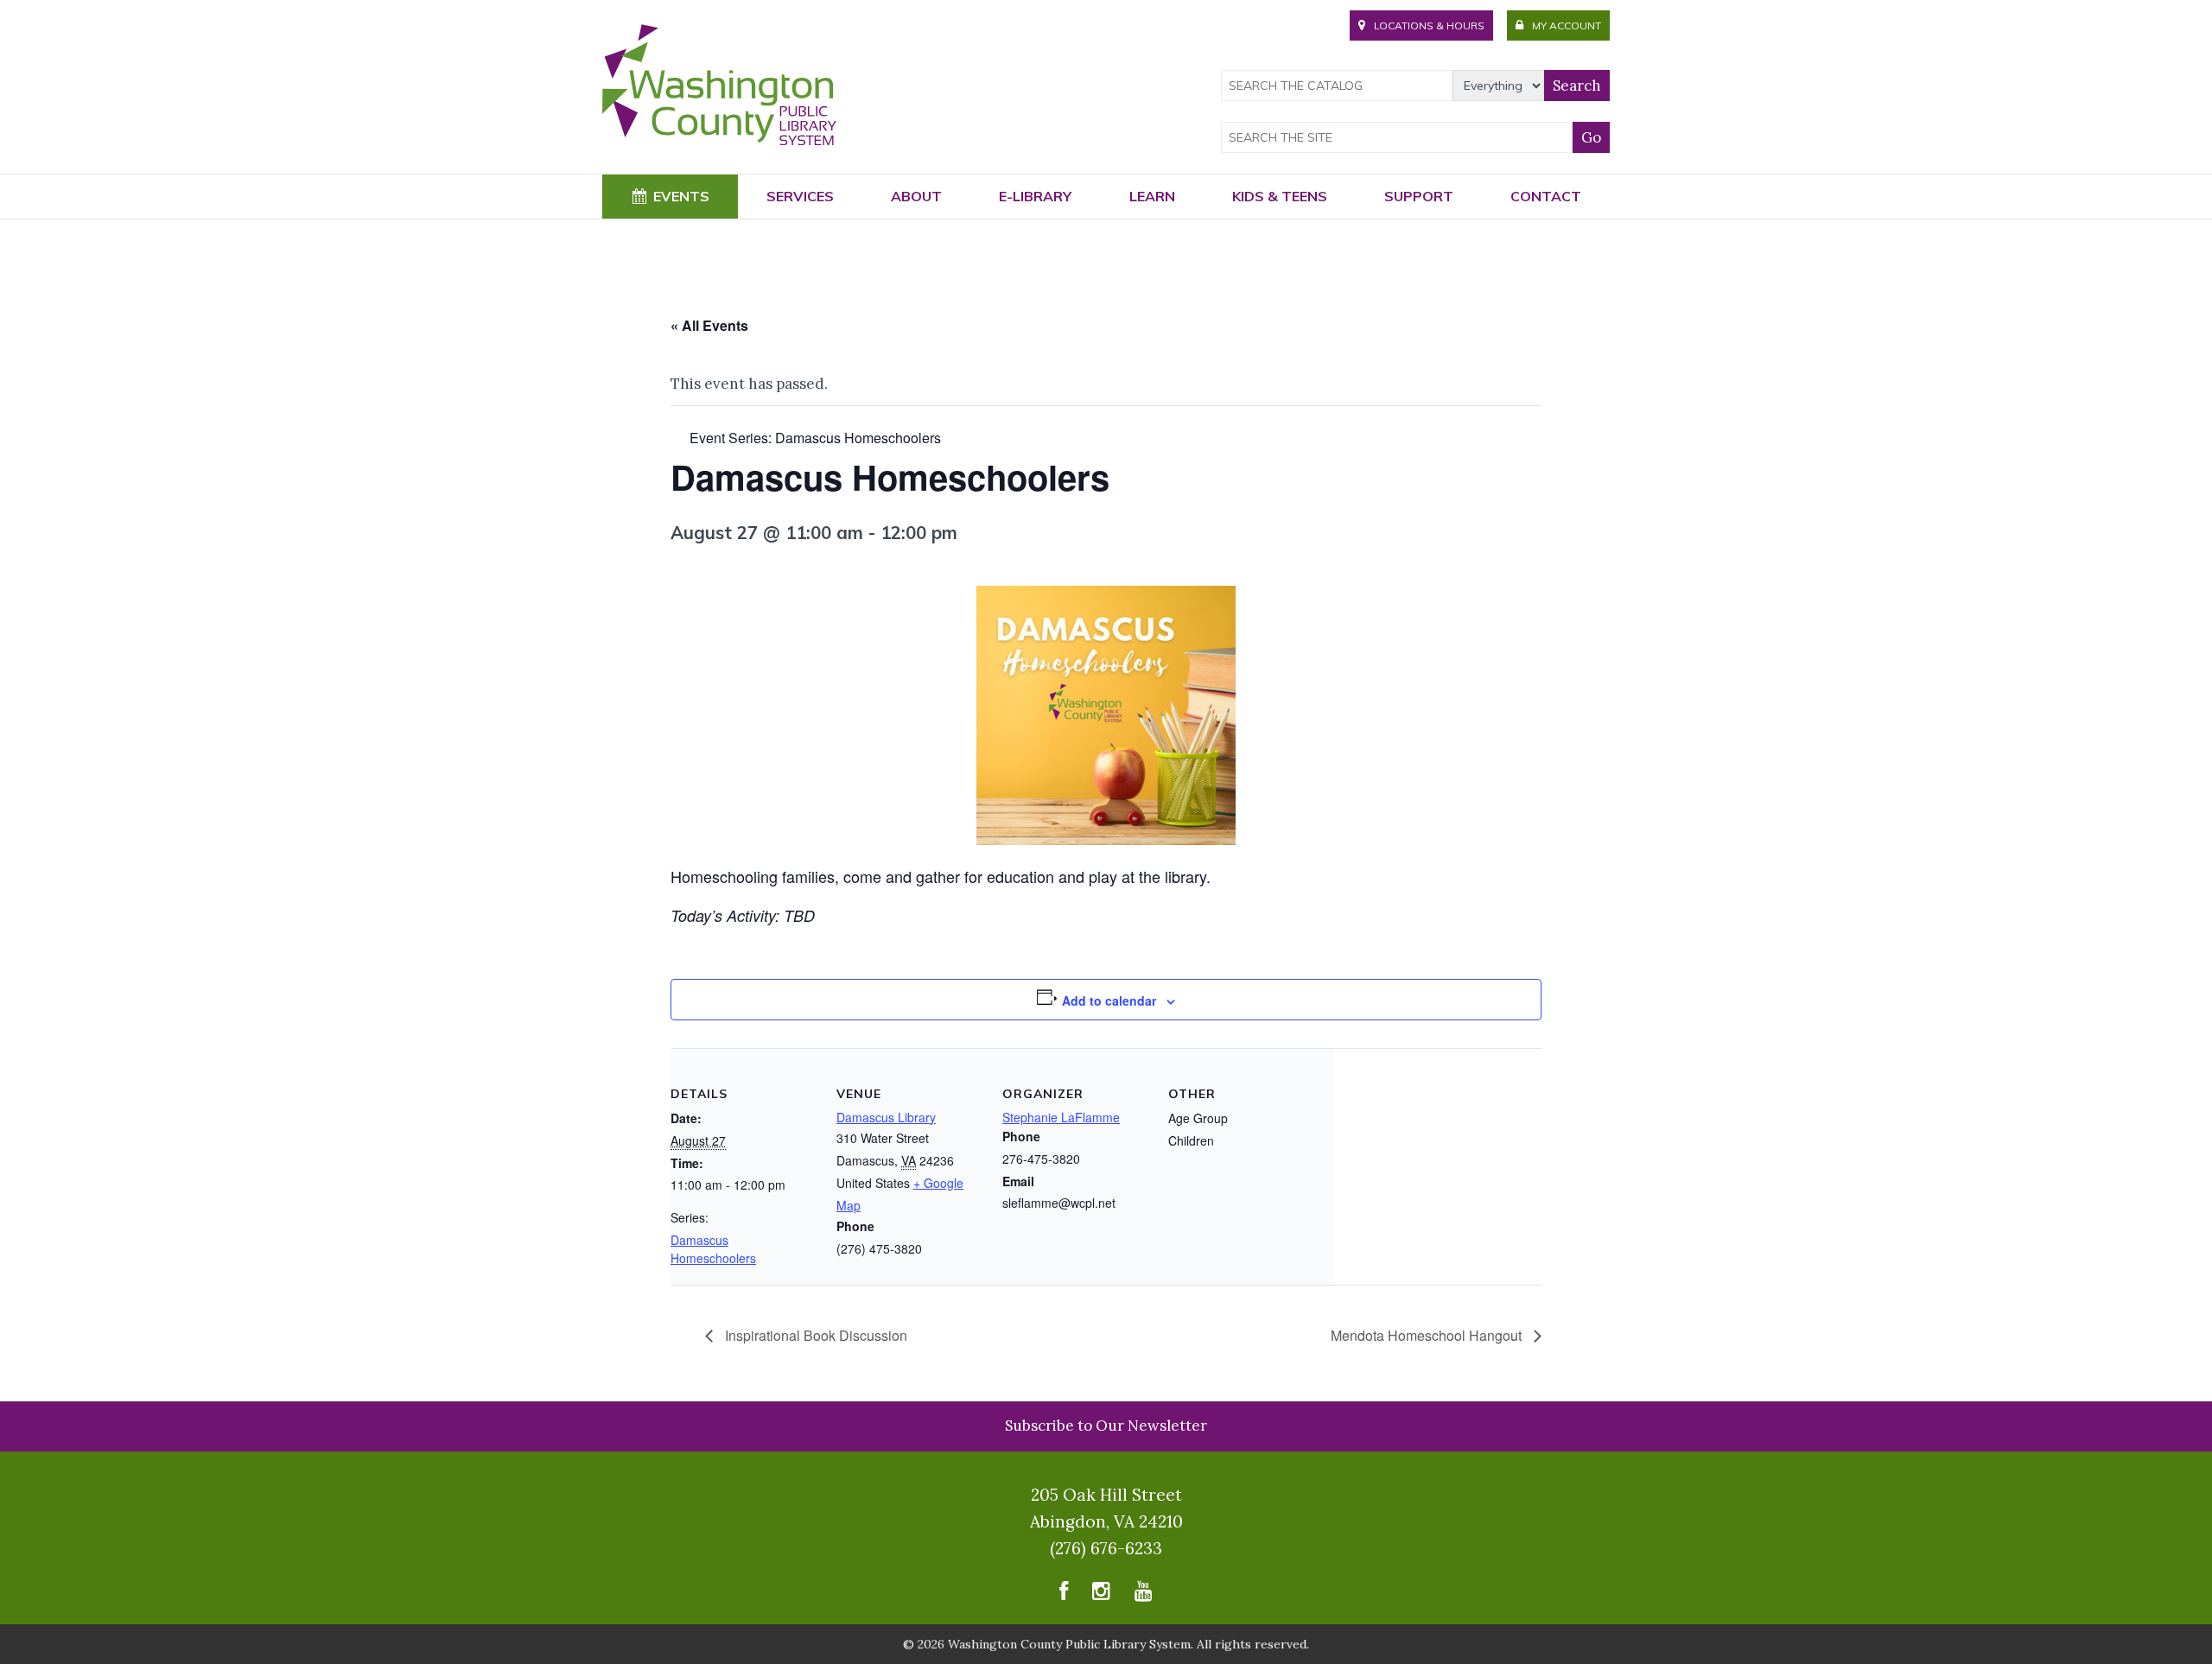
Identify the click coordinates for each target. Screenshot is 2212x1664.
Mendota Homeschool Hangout (1428, 1335)
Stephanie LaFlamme (1061, 1117)
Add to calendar (1109, 1000)
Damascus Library (886, 1117)
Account (1567, 25)
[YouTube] (1144, 1595)
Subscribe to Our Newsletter (1106, 1426)
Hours (1429, 25)
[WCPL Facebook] (1064, 1595)
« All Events (709, 325)
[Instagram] (1101, 1595)
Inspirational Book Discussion (814, 1335)
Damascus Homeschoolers (713, 1249)
